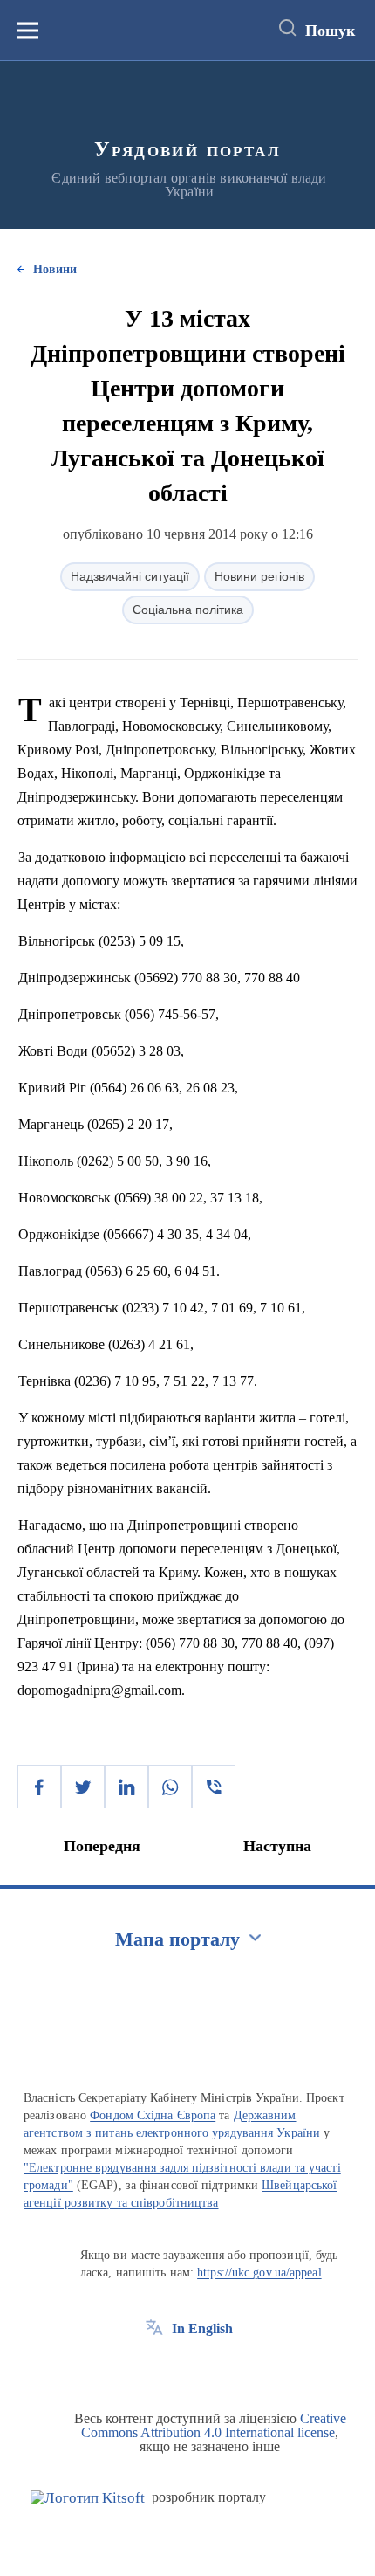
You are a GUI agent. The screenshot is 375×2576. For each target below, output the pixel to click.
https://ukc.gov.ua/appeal (259, 2273)
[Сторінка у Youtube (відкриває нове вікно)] (219, 2368)
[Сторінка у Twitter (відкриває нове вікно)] (187, 2368)
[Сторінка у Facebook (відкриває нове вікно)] (154, 2368)
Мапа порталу (177, 1939)
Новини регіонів (259, 576)
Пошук (330, 31)
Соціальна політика (188, 610)
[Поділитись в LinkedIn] (126, 1787)
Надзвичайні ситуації (130, 576)
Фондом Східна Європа (153, 2115)
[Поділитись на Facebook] (39, 1787)
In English (202, 2328)
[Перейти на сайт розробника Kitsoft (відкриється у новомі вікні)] (88, 2498)
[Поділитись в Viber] (214, 1787)
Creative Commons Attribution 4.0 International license (214, 2425)
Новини (55, 269)
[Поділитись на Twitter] (83, 1787)
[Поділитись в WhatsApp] (170, 1787)
